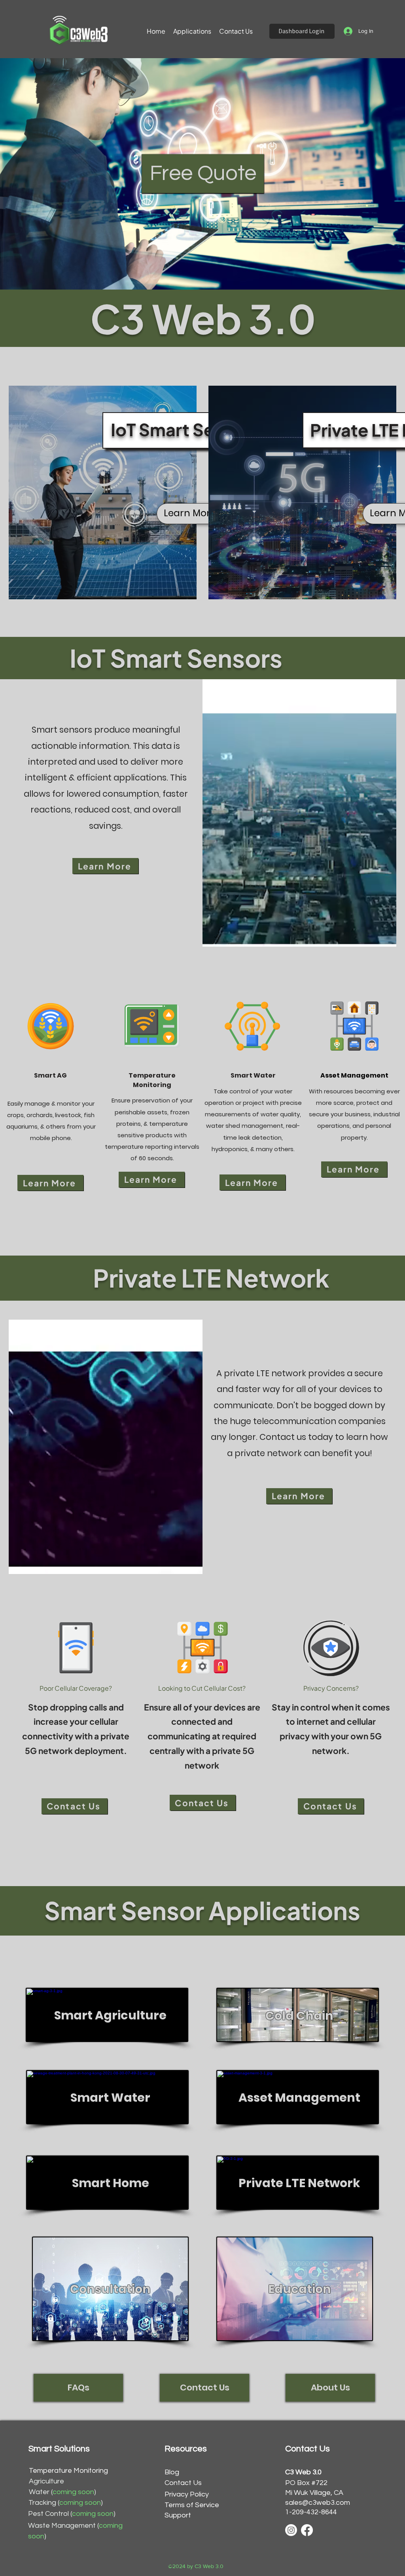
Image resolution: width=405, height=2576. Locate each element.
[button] (192, 31)
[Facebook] (307, 2530)
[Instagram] (291, 2530)
